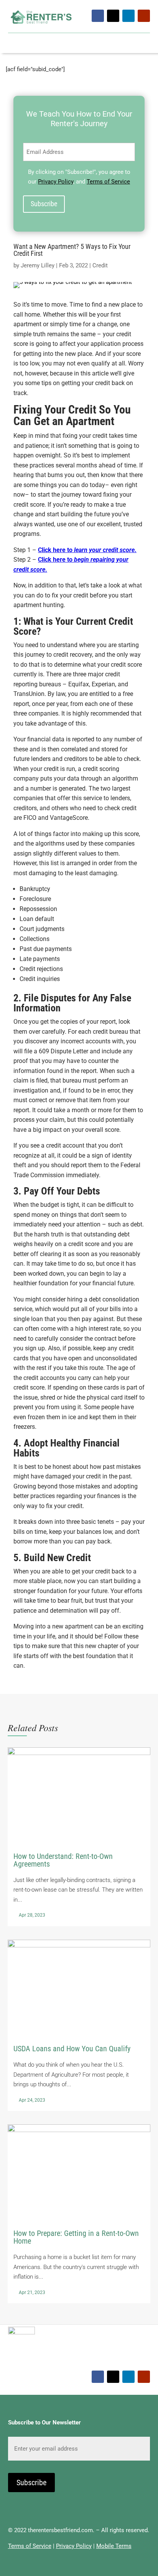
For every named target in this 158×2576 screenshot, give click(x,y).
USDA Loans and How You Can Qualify (79, 2025)
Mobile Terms (114, 2546)
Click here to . (87, 550)
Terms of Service (108, 182)
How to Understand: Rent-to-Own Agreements (79, 1837)
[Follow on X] (113, 16)
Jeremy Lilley (38, 265)
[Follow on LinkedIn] (128, 16)
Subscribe (44, 204)
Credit (100, 265)
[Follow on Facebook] (98, 16)
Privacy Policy (56, 182)
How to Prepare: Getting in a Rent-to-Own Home (79, 2214)
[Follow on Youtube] (144, 16)
